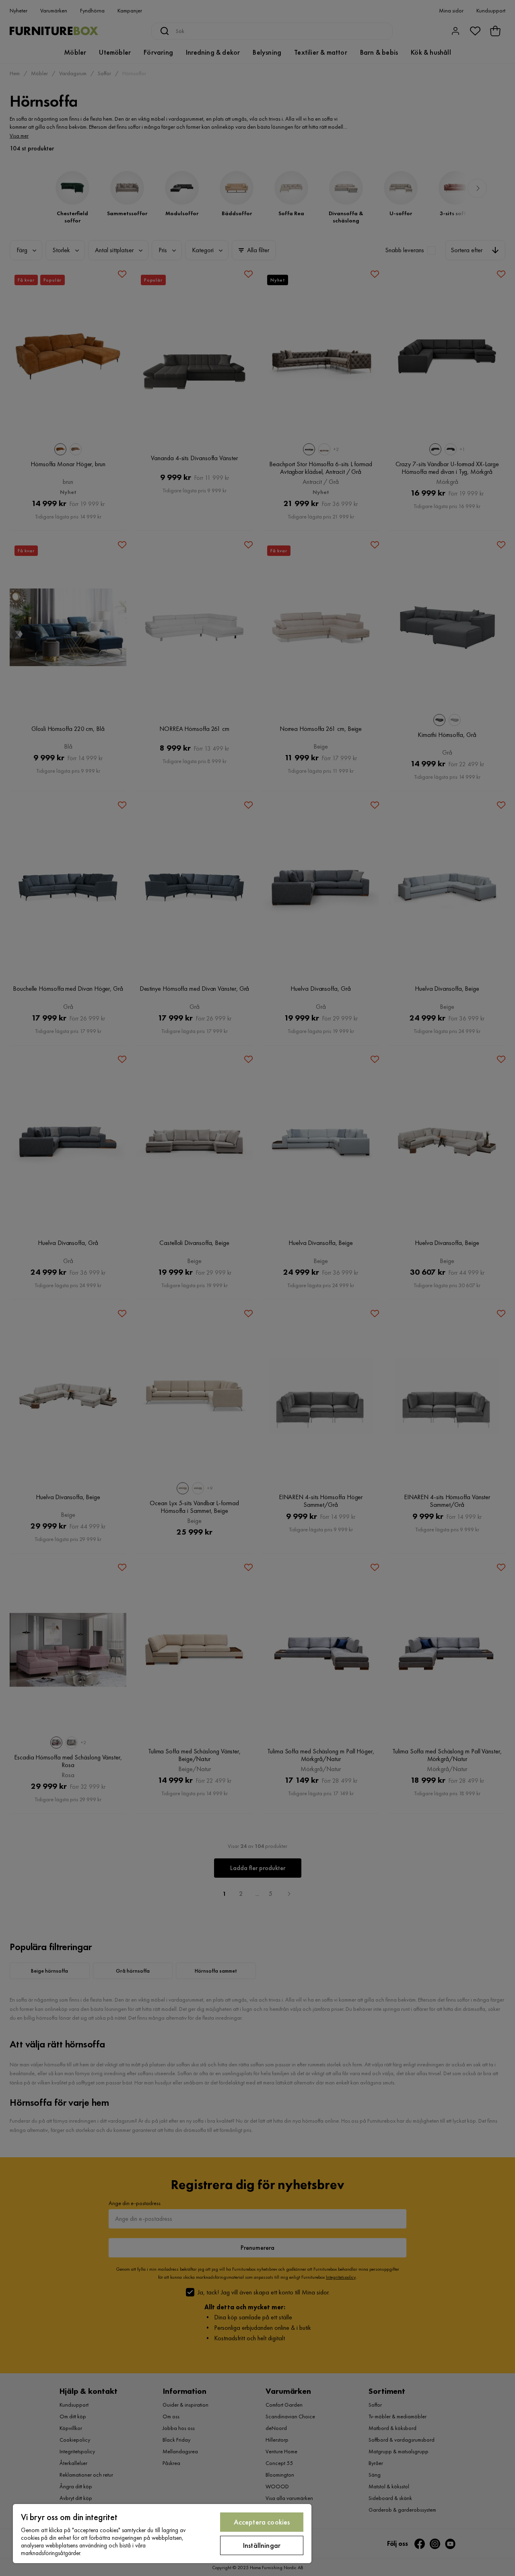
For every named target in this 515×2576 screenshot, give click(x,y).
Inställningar (262, 2545)
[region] (162, 2534)
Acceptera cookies (262, 2522)
